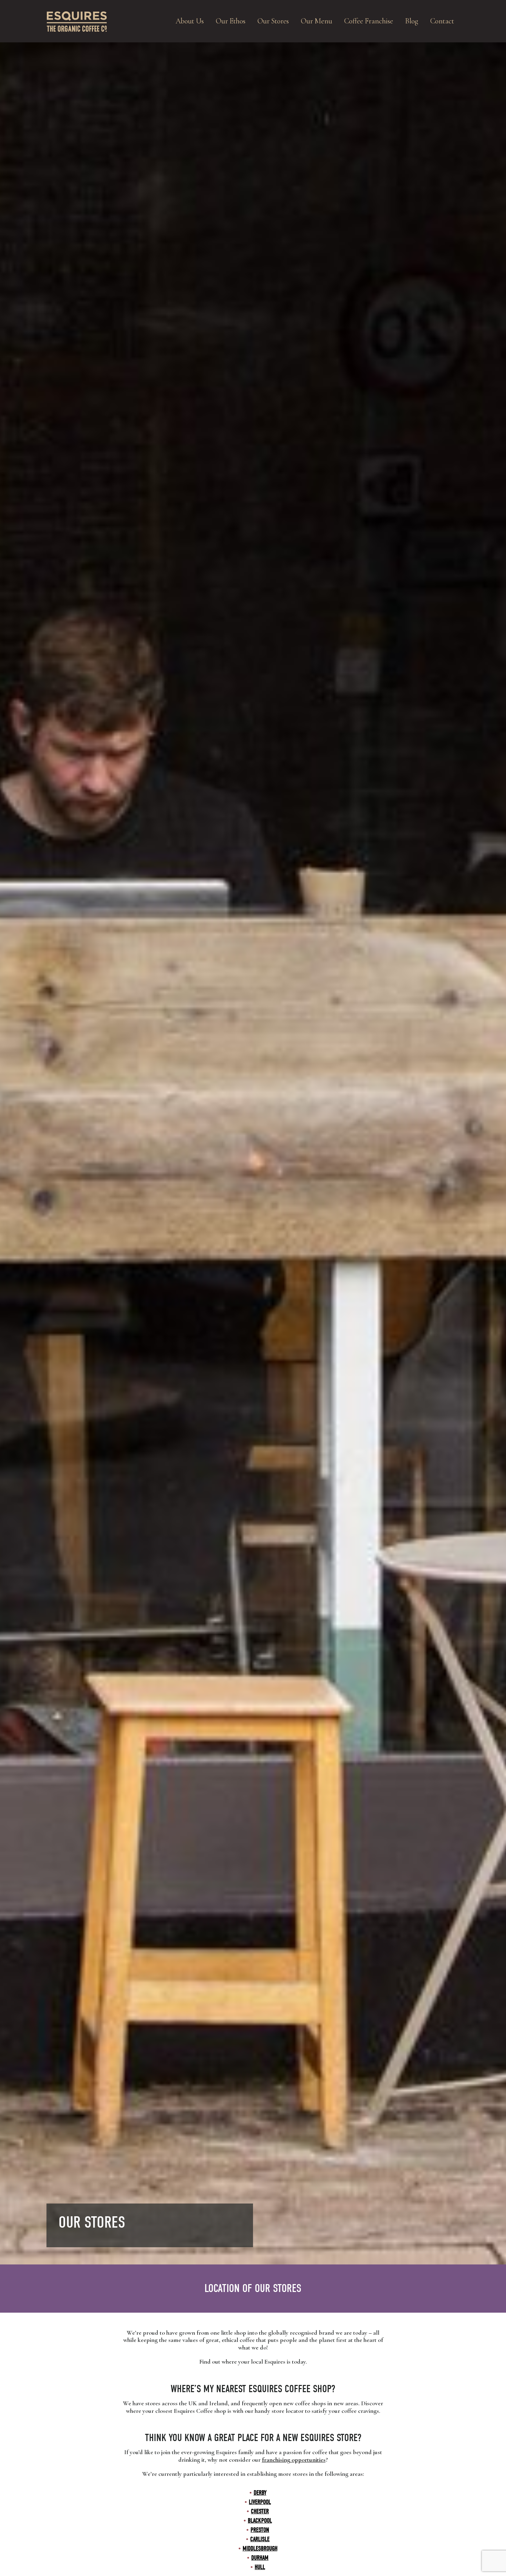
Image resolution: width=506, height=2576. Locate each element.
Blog (412, 21)
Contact (442, 21)
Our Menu (317, 21)
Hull (260, 2567)
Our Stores (273, 21)
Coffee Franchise (369, 21)
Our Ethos (231, 21)
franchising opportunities (294, 2460)
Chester (260, 2511)
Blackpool (260, 2521)
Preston (260, 2530)
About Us (190, 21)
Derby (260, 2493)
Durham (260, 2558)
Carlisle (260, 2539)
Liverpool (260, 2502)
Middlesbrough (260, 2549)
